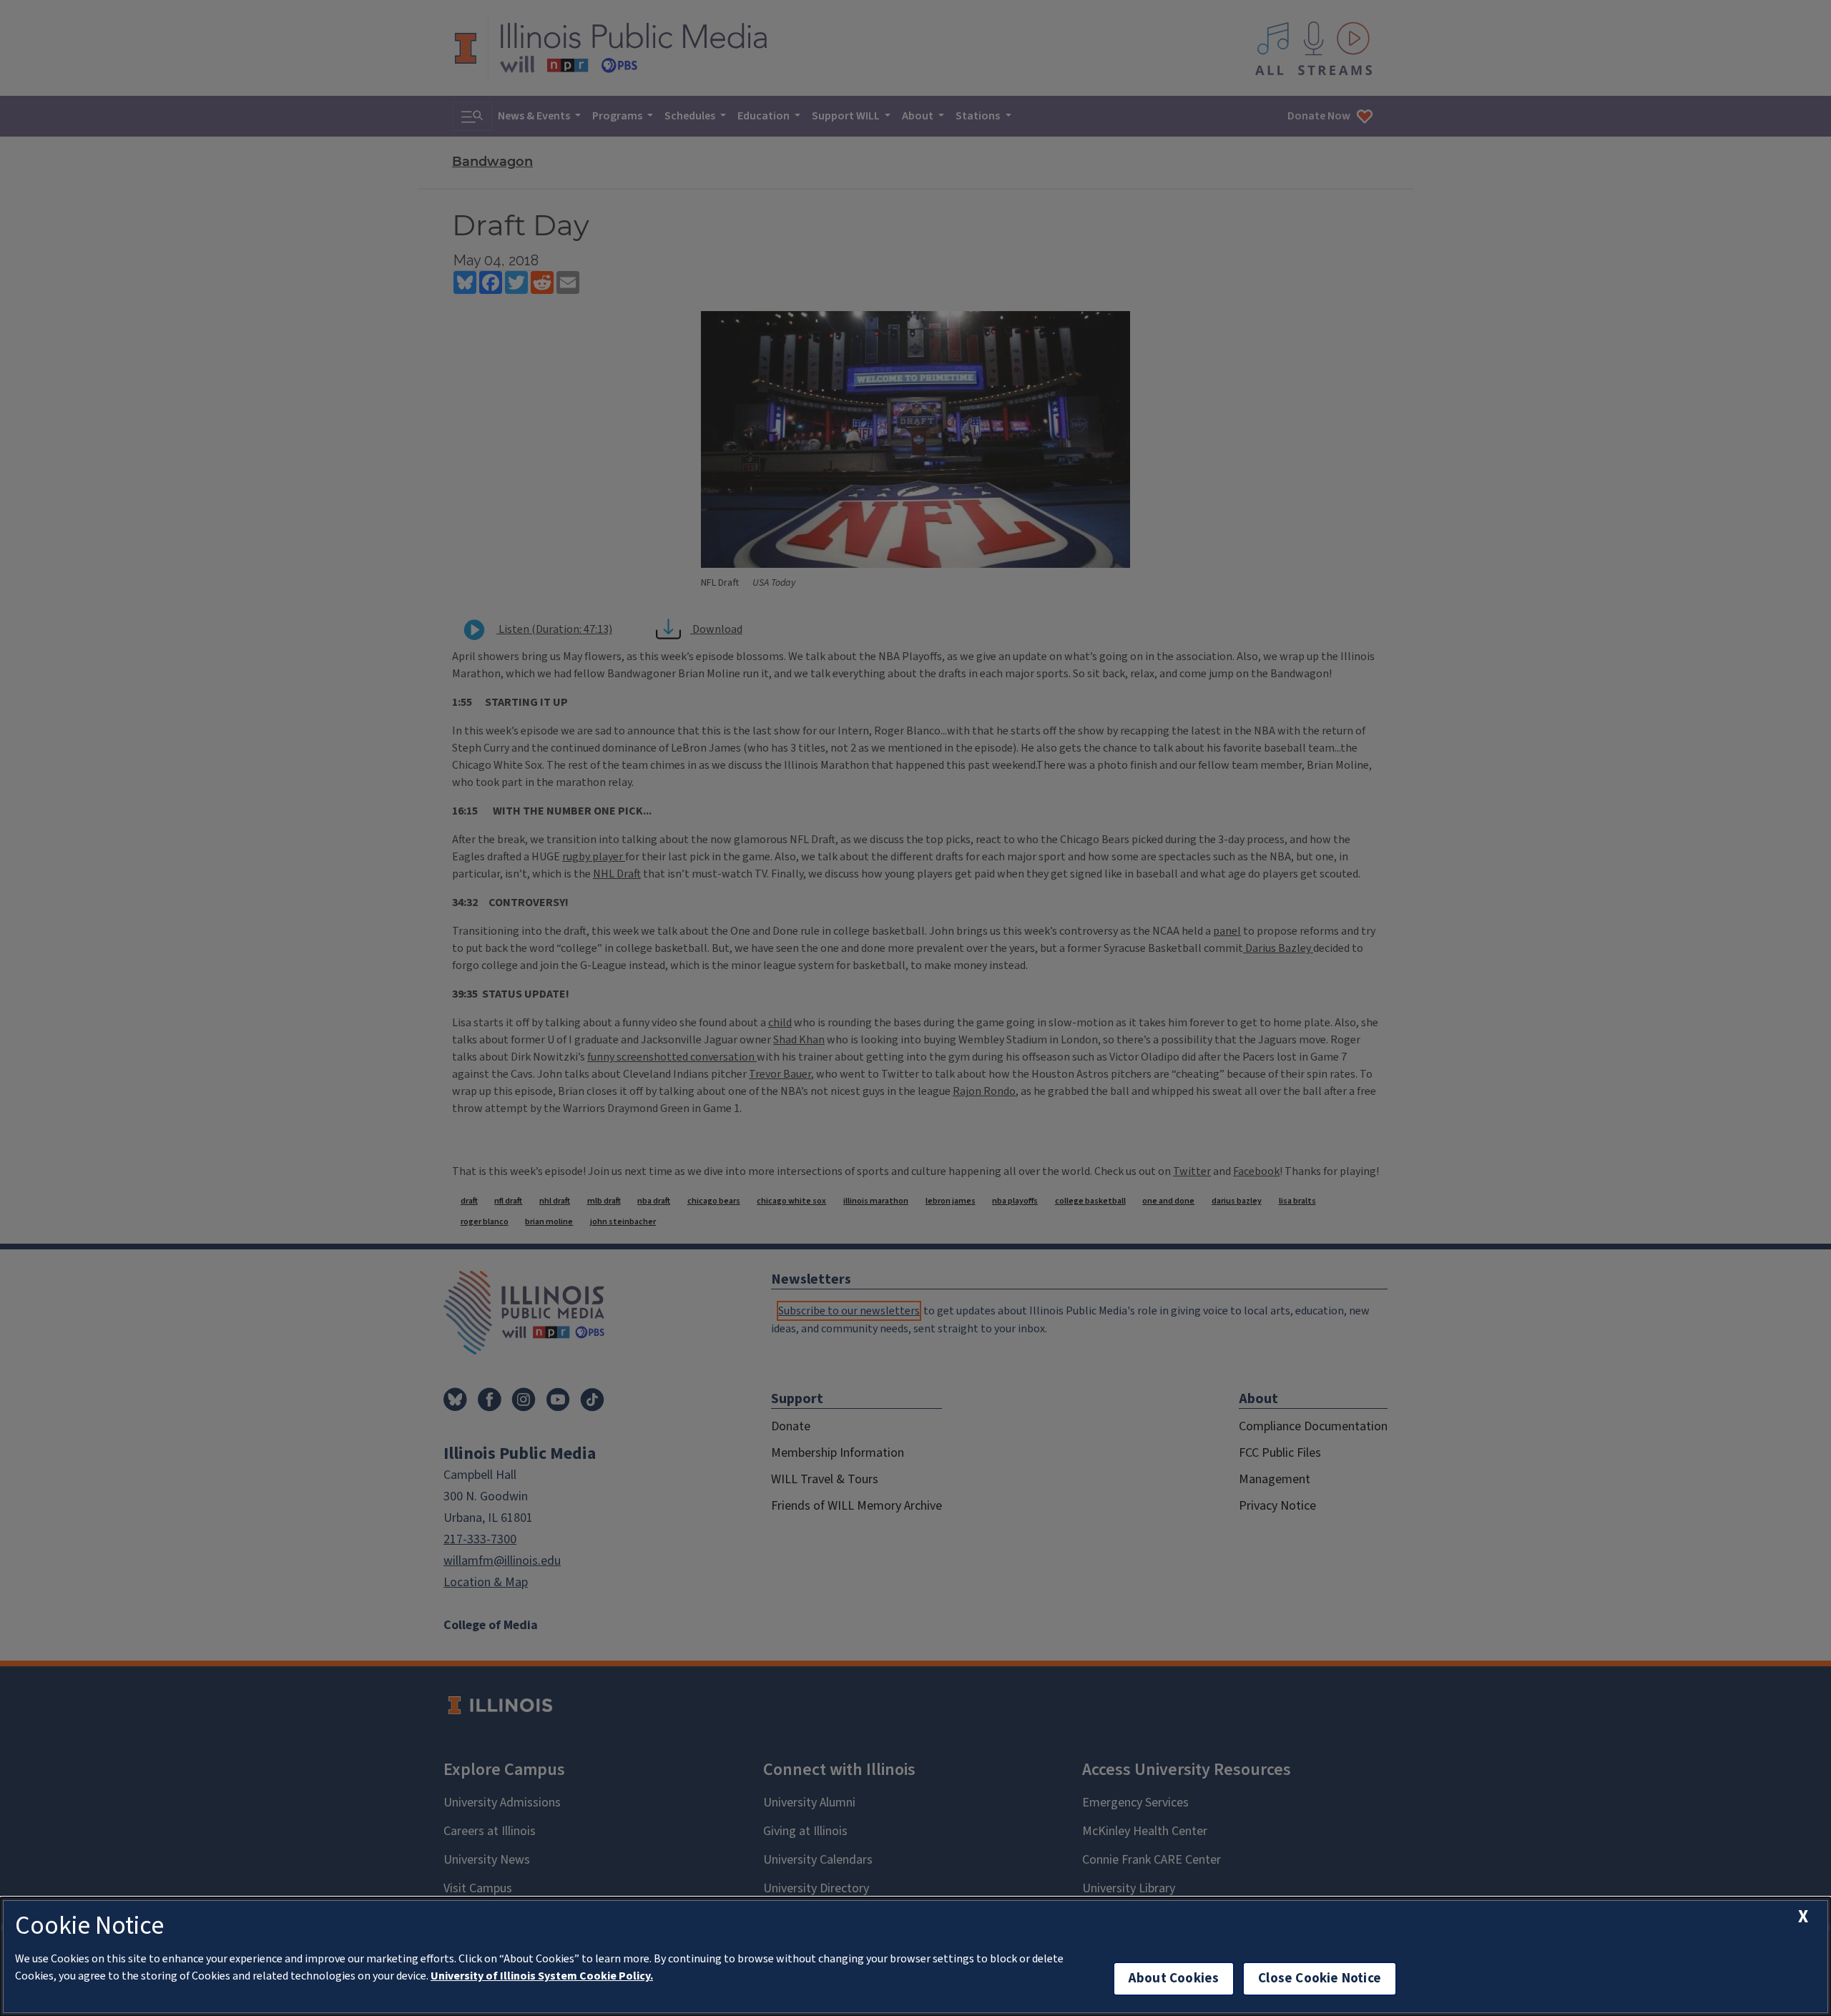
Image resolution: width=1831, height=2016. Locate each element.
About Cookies (1174, 1978)
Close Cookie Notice (1320, 1978)
